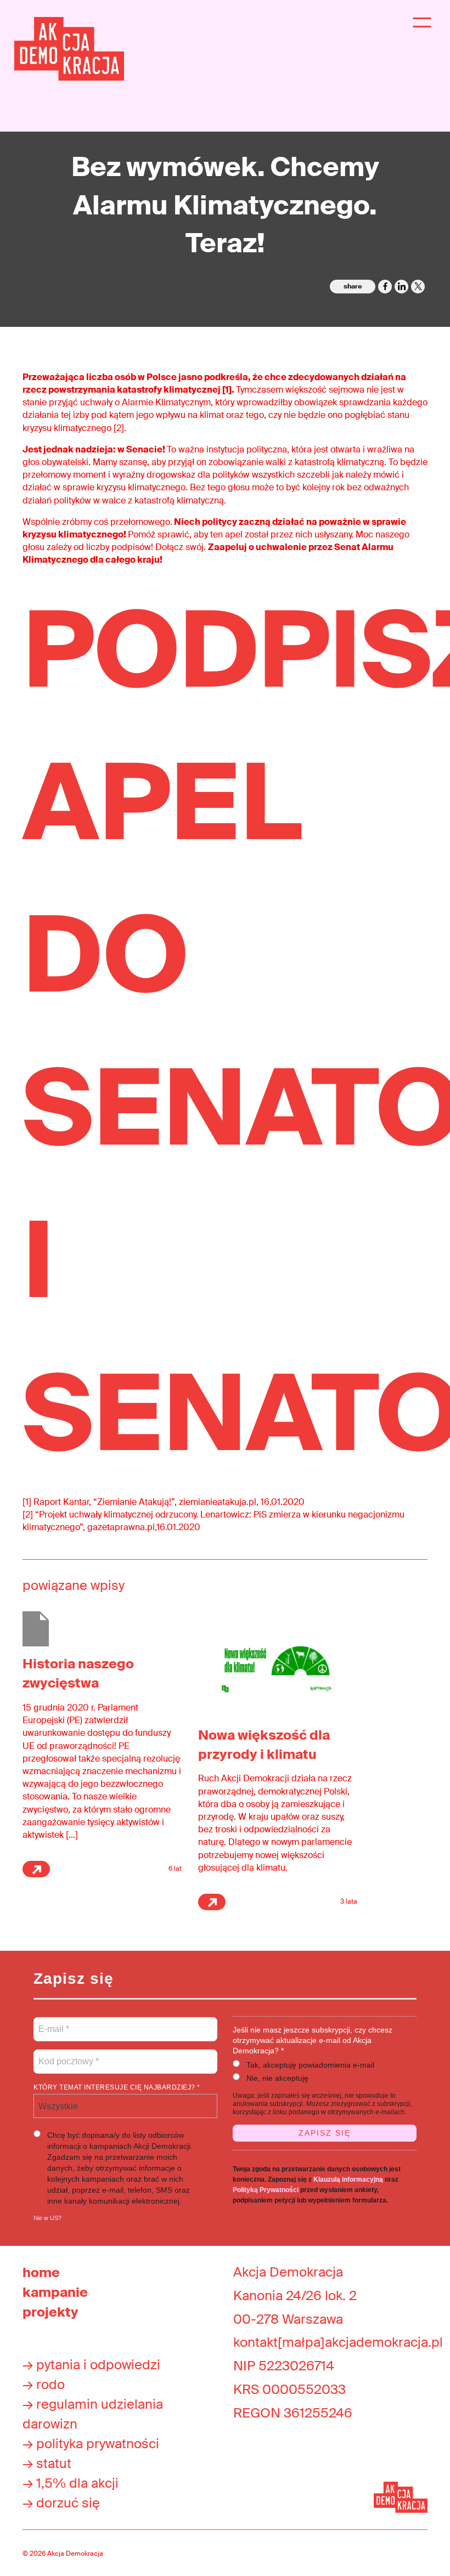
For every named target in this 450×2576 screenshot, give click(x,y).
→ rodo (44, 2384)
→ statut (47, 2463)
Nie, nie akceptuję (277, 2078)
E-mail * (53, 2023)
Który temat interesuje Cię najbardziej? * (117, 2087)
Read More (36, 1869)
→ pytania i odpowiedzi (91, 2365)
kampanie (55, 2292)
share (353, 286)
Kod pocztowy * (69, 2055)
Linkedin (401, 287)
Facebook (385, 287)
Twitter (418, 287)
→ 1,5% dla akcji (71, 2483)
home (41, 2272)
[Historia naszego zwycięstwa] (36, 1629)
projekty (50, 2312)
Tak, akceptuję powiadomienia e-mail (310, 2065)
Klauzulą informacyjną (348, 2179)
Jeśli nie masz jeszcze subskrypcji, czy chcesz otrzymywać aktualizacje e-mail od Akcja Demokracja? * (313, 2040)
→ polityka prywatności (91, 2444)
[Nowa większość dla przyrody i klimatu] (278, 1664)
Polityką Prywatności (266, 2190)
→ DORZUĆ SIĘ (61, 2503)
